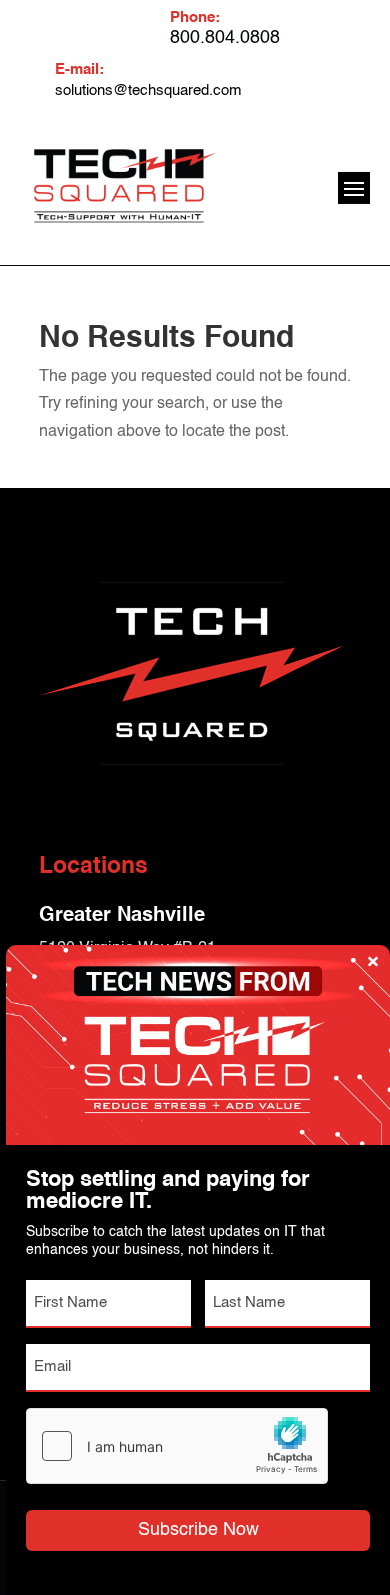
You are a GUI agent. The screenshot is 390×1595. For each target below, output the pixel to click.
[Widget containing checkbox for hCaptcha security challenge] (177, 1446)
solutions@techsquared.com (148, 90)
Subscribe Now (198, 1530)
